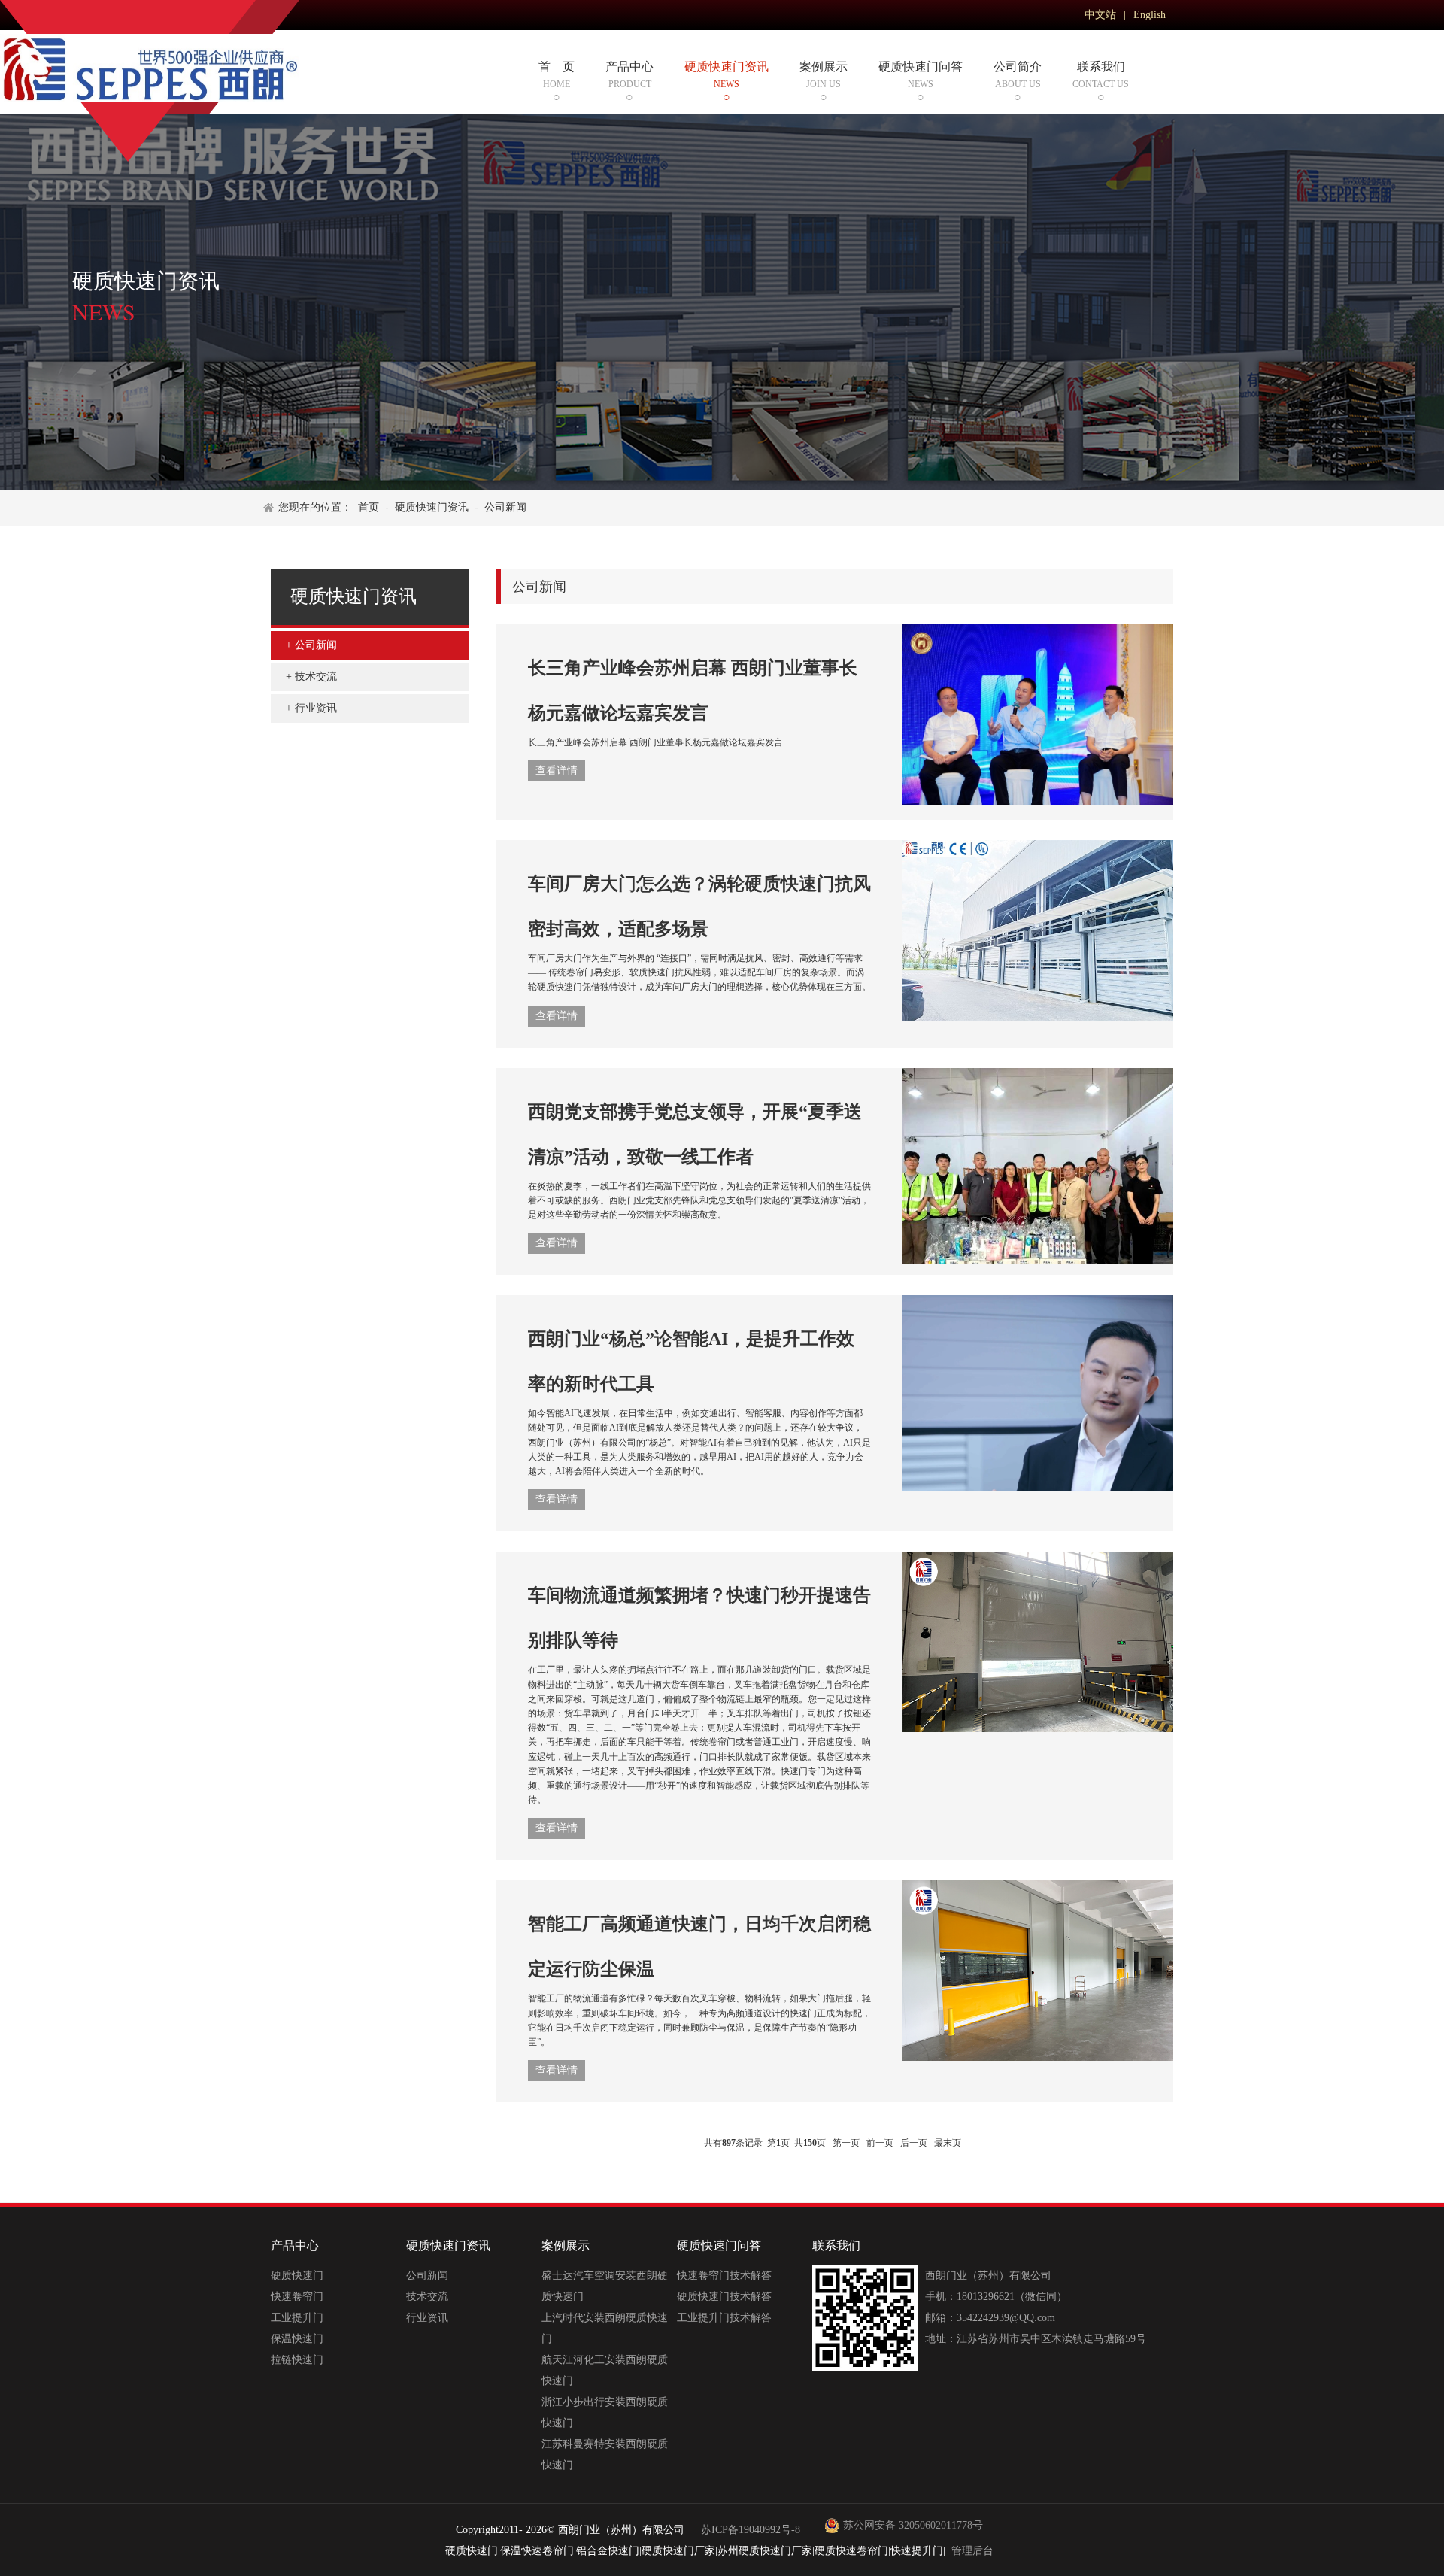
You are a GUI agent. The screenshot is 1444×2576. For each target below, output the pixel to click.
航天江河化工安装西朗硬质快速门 (605, 2370)
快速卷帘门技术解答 (724, 2276)
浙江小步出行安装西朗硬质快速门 (605, 2412)
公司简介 (1018, 75)
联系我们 (1101, 75)
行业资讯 (316, 708)
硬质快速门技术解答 (724, 2297)
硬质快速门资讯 (727, 75)
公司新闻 (505, 507)
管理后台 (972, 2551)
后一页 (914, 2143)
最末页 (948, 2143)
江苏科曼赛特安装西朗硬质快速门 (605, 2455)
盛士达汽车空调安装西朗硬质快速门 (605, 2286)
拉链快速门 (297, 2360)
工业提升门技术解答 (724, 2318)
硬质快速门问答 (921, 75)
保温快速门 (297, 2339)
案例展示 (824, 75)
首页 (369, 507)
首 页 (557, 75)
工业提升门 (297, 2318)
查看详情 (557, 771)
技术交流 (316, 677)
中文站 (1100, 15)
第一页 (846, 2143)
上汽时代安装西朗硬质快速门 (605, 2328)
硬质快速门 (297, 2276)
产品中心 (629, 75)
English (1150, 15)
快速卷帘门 (297, 2297)
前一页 (880, 2143)
